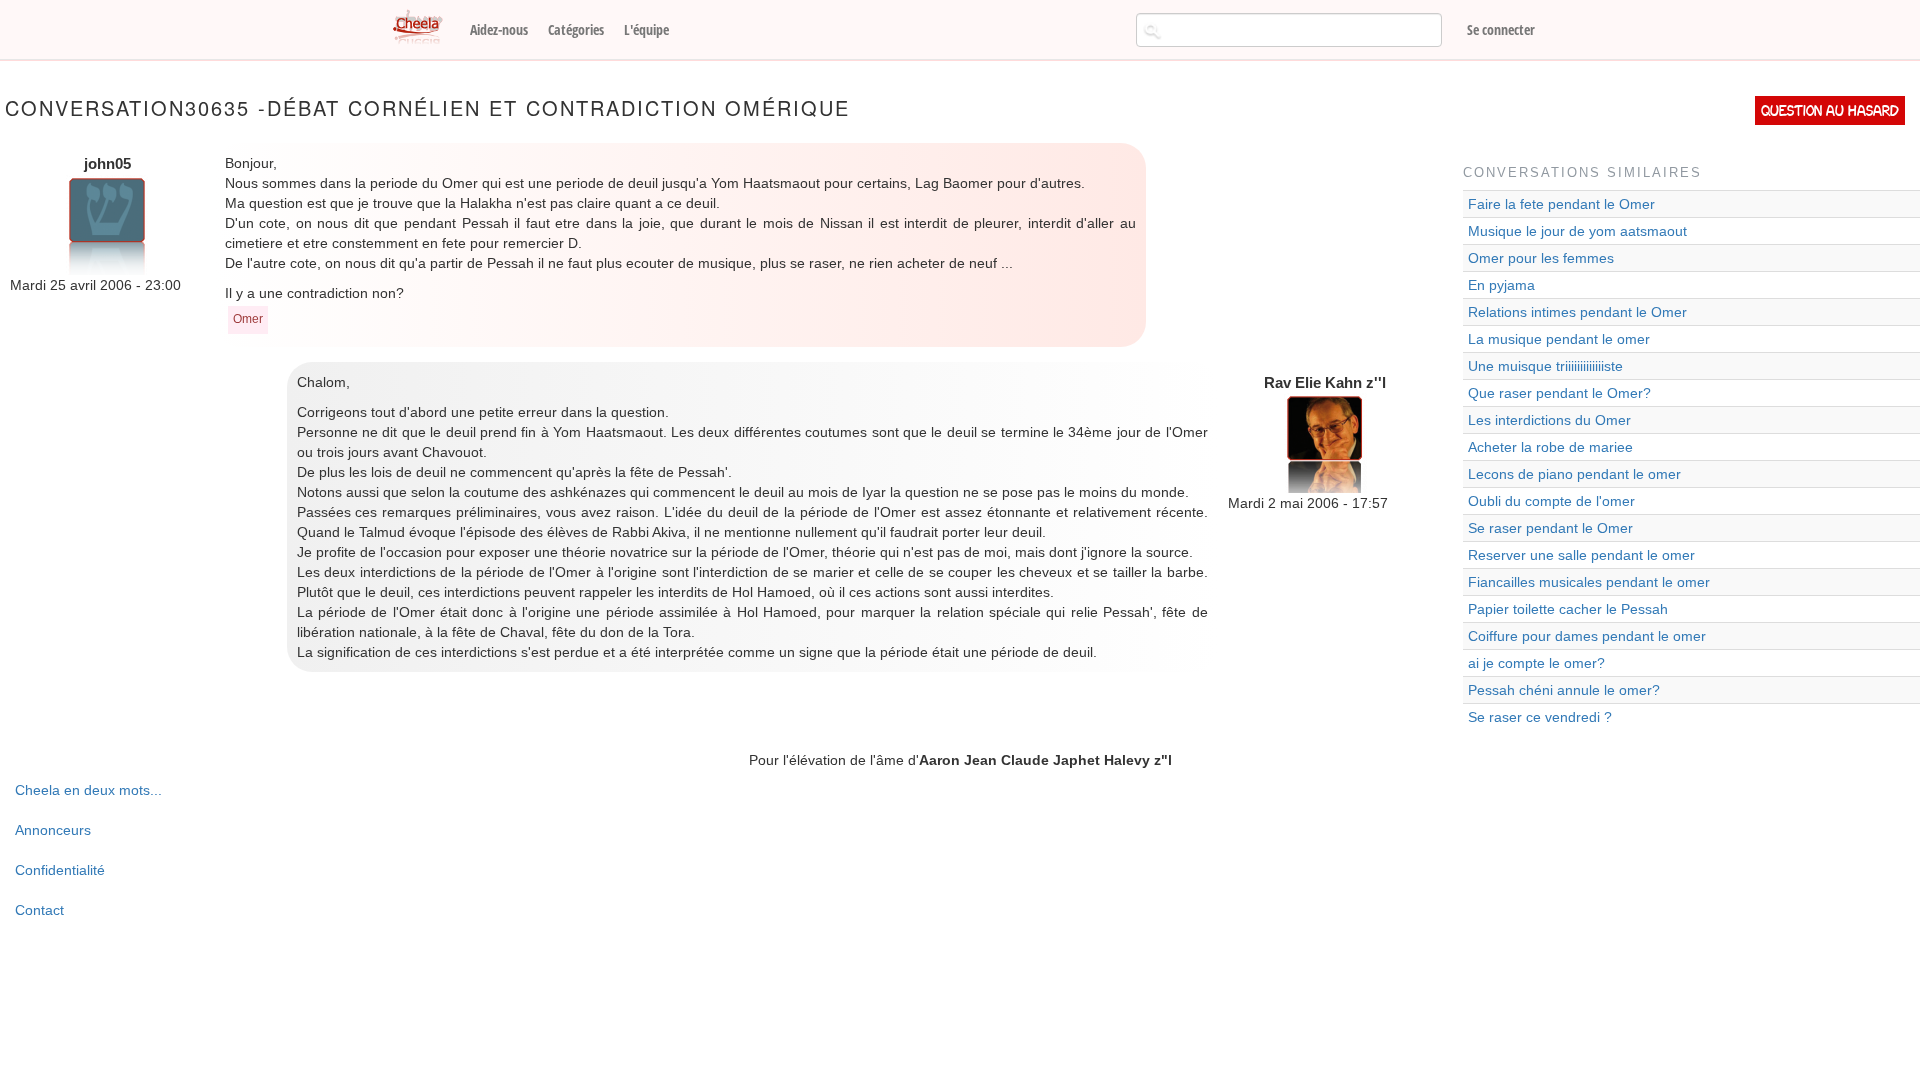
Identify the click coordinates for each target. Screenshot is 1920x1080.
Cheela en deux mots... (88, 790)
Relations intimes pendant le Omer (1577, 312)
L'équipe (646, 29)
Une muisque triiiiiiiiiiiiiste (1545, 366)
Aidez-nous (499, 29)
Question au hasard (1830, 110)
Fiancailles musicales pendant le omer (1589, 582)
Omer (248, 319)
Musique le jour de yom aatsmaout (1577, 231)
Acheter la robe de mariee (1550, 447)
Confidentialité (60, 870)
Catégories (576, 29)
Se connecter (1501, 29)
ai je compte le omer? (1536, 663)
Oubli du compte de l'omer (1551, 501)
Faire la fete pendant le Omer (1561, 204)
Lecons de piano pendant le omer (1574, 474)
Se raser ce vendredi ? (1540, 717)
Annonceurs (53, 830)
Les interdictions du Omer (1549, 420)
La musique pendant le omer (1559, 339)
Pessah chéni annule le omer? (1564, 690)
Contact (39, 910)
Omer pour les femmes (1541, 258)
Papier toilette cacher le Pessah (1568, 609)
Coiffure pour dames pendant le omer (1587, 636)
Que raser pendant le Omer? (1559, 393)
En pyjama (1501, 285)
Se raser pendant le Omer (1550, 528)
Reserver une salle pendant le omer (1581, 555)
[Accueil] (425, 28)
